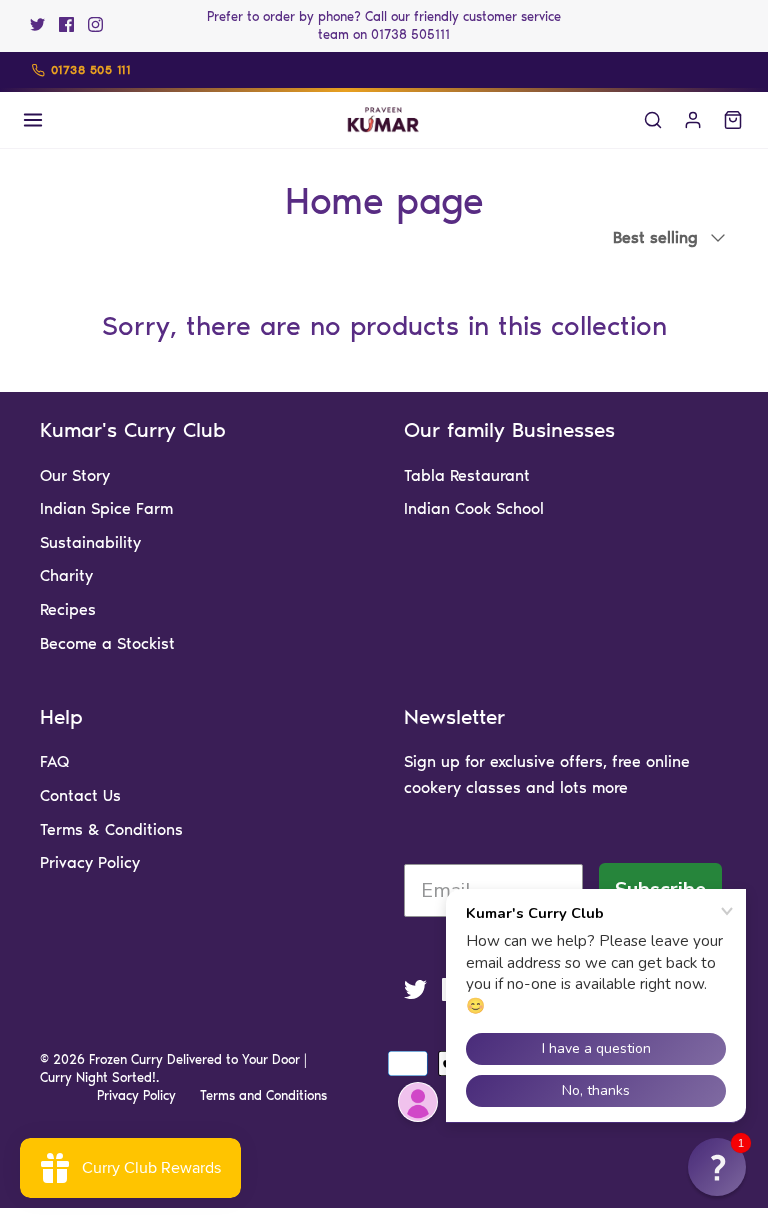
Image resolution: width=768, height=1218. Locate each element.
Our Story (75, 475)
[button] (717, 1167)
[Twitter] (37, 24)
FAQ (54, 761)
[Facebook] (66, 24)
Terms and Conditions (263, 1095)
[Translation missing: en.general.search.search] (653, 120)
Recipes (68, 609)
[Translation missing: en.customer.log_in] (693, 120)
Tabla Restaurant (467, 475)
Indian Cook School (474, 508)
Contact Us (80, 795)
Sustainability (90, 542)
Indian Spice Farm (106, 508)
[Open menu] (33, 120)
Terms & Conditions (111, 829)
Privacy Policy (90, 862)
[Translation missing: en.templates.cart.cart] (733, 120)
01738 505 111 (90, 70)
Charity (66, 575)
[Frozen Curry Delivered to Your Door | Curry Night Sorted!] (384, 120)
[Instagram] (95, 24)
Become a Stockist (107, 643)
